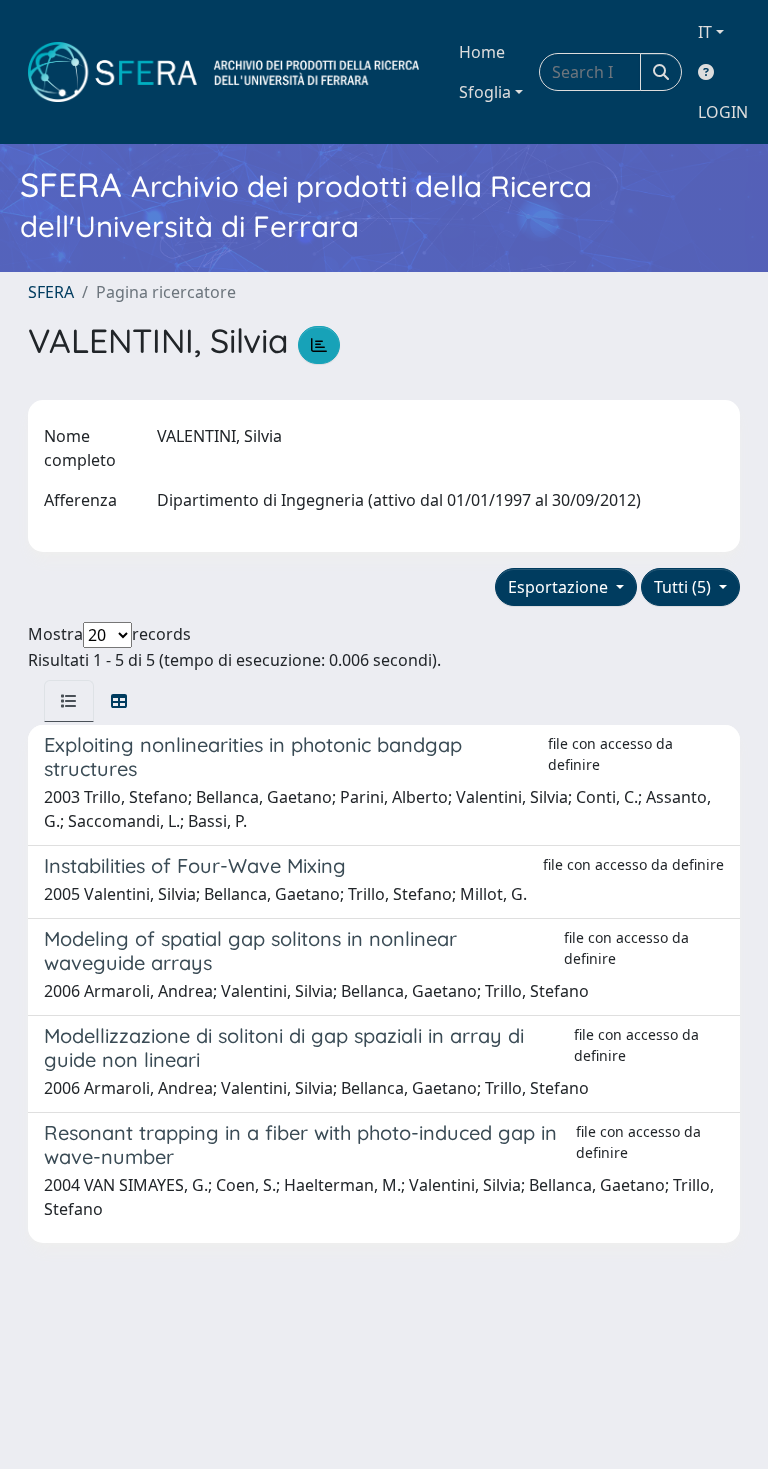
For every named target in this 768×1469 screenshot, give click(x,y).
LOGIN (723, 112)
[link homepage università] (223, 72)
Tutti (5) (684, 587)
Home (482, 52)
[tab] (69, 701)
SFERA (51, 292)
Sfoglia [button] (485, 92)
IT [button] (705, 32)
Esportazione (560, 587)
